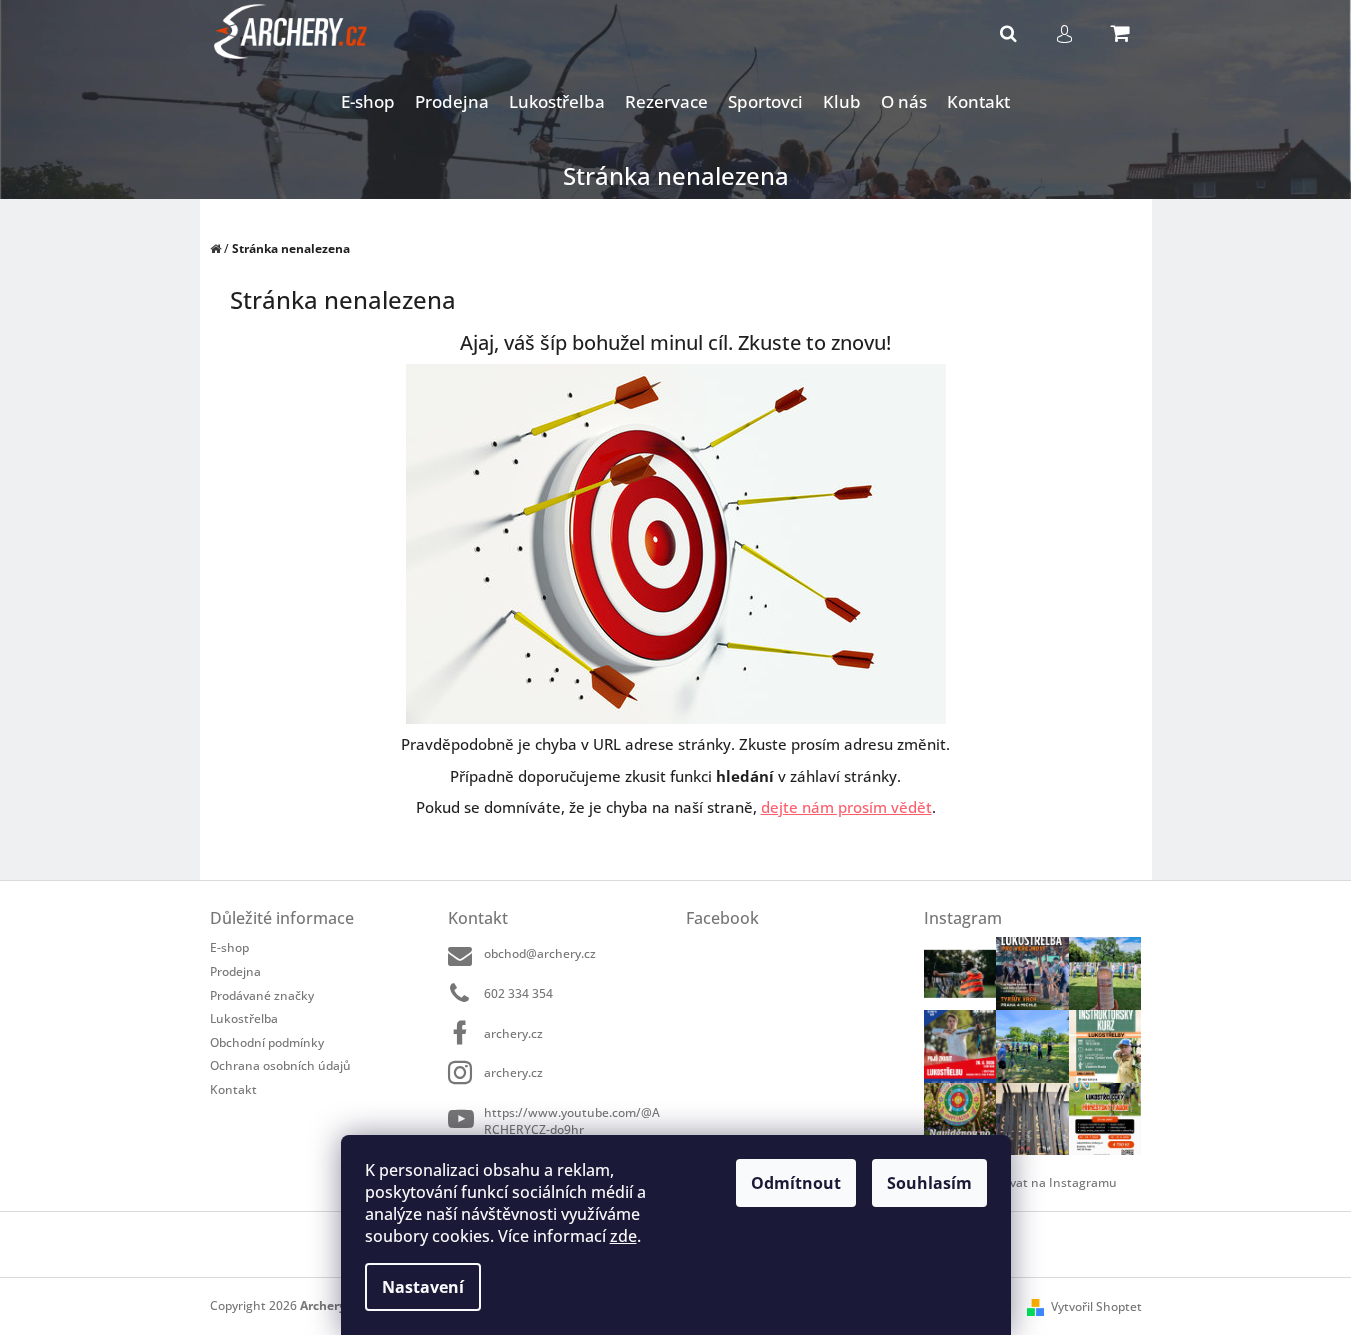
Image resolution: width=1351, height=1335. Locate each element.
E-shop (229, 947)
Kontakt (233, 1089)
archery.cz (513, 1033)
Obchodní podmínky (267, 1042)
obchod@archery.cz (540, 953)
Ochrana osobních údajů (280, 1065)
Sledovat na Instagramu (1048, 1182)
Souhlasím (929, 1183)
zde (623, 1236)
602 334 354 (518, 993)
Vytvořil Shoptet (1096, 1306)
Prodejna (235, 971)
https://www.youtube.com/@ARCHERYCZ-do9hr (572, 1120)
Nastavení (423, 1287)
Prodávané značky (262, 995)
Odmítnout (796, 1183)
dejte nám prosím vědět (846, 807)
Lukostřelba (244, 1018)
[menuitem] (368, 102)
